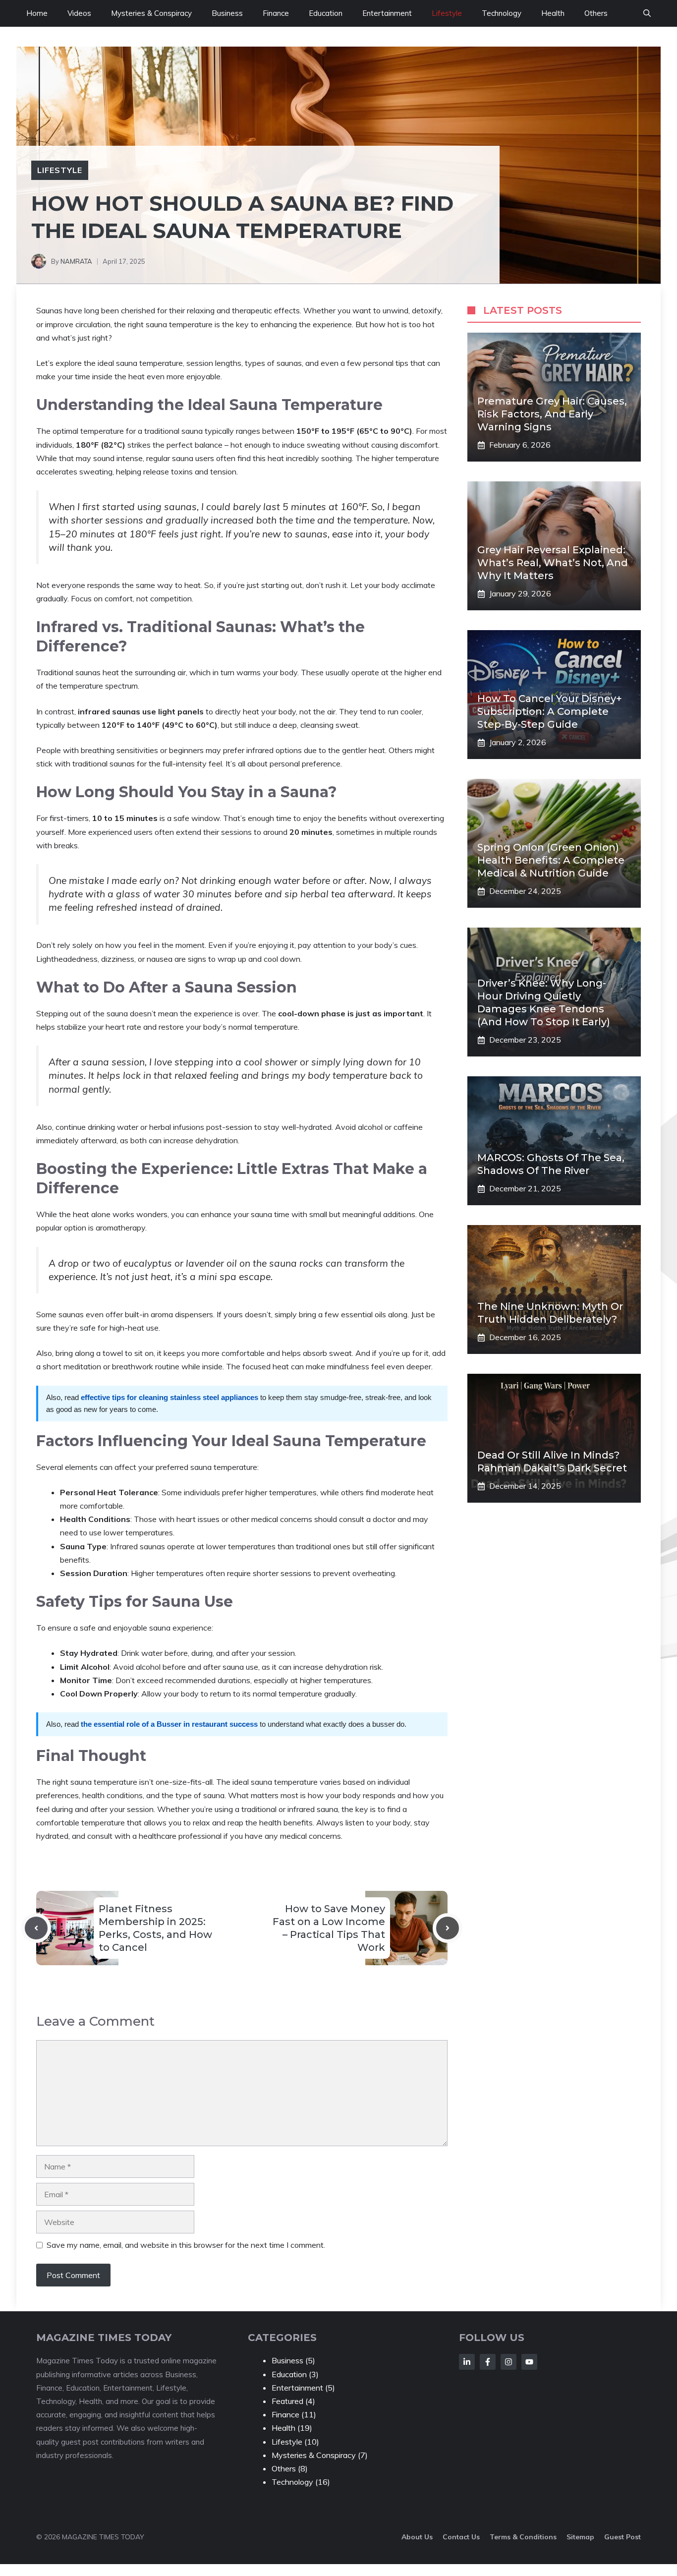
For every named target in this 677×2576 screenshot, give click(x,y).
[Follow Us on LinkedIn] (467, 2362)
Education (326, 13)
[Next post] (448, 1928)
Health (553, 13)
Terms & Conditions (523, 2537)
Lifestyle (447, 13)
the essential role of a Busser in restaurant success (169, 1724)
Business (227, 13)
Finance (276, 13)
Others (596, 13)
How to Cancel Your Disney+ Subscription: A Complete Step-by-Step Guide (550, 711)
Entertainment (387, 13)
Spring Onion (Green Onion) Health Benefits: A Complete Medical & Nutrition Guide (551, 860)
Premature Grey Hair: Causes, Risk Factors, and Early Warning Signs (552, 414)
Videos (79, 13)
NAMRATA (76, 261)
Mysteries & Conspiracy (151, 13)
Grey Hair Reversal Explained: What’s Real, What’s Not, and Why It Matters (553, 563)
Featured (287, 2401)
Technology (502, 13)
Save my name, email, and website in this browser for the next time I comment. (186, 2245)
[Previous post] (36, 1928)
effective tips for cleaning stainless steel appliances (169, 1397)
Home (37, 13)
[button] (647, 13)
